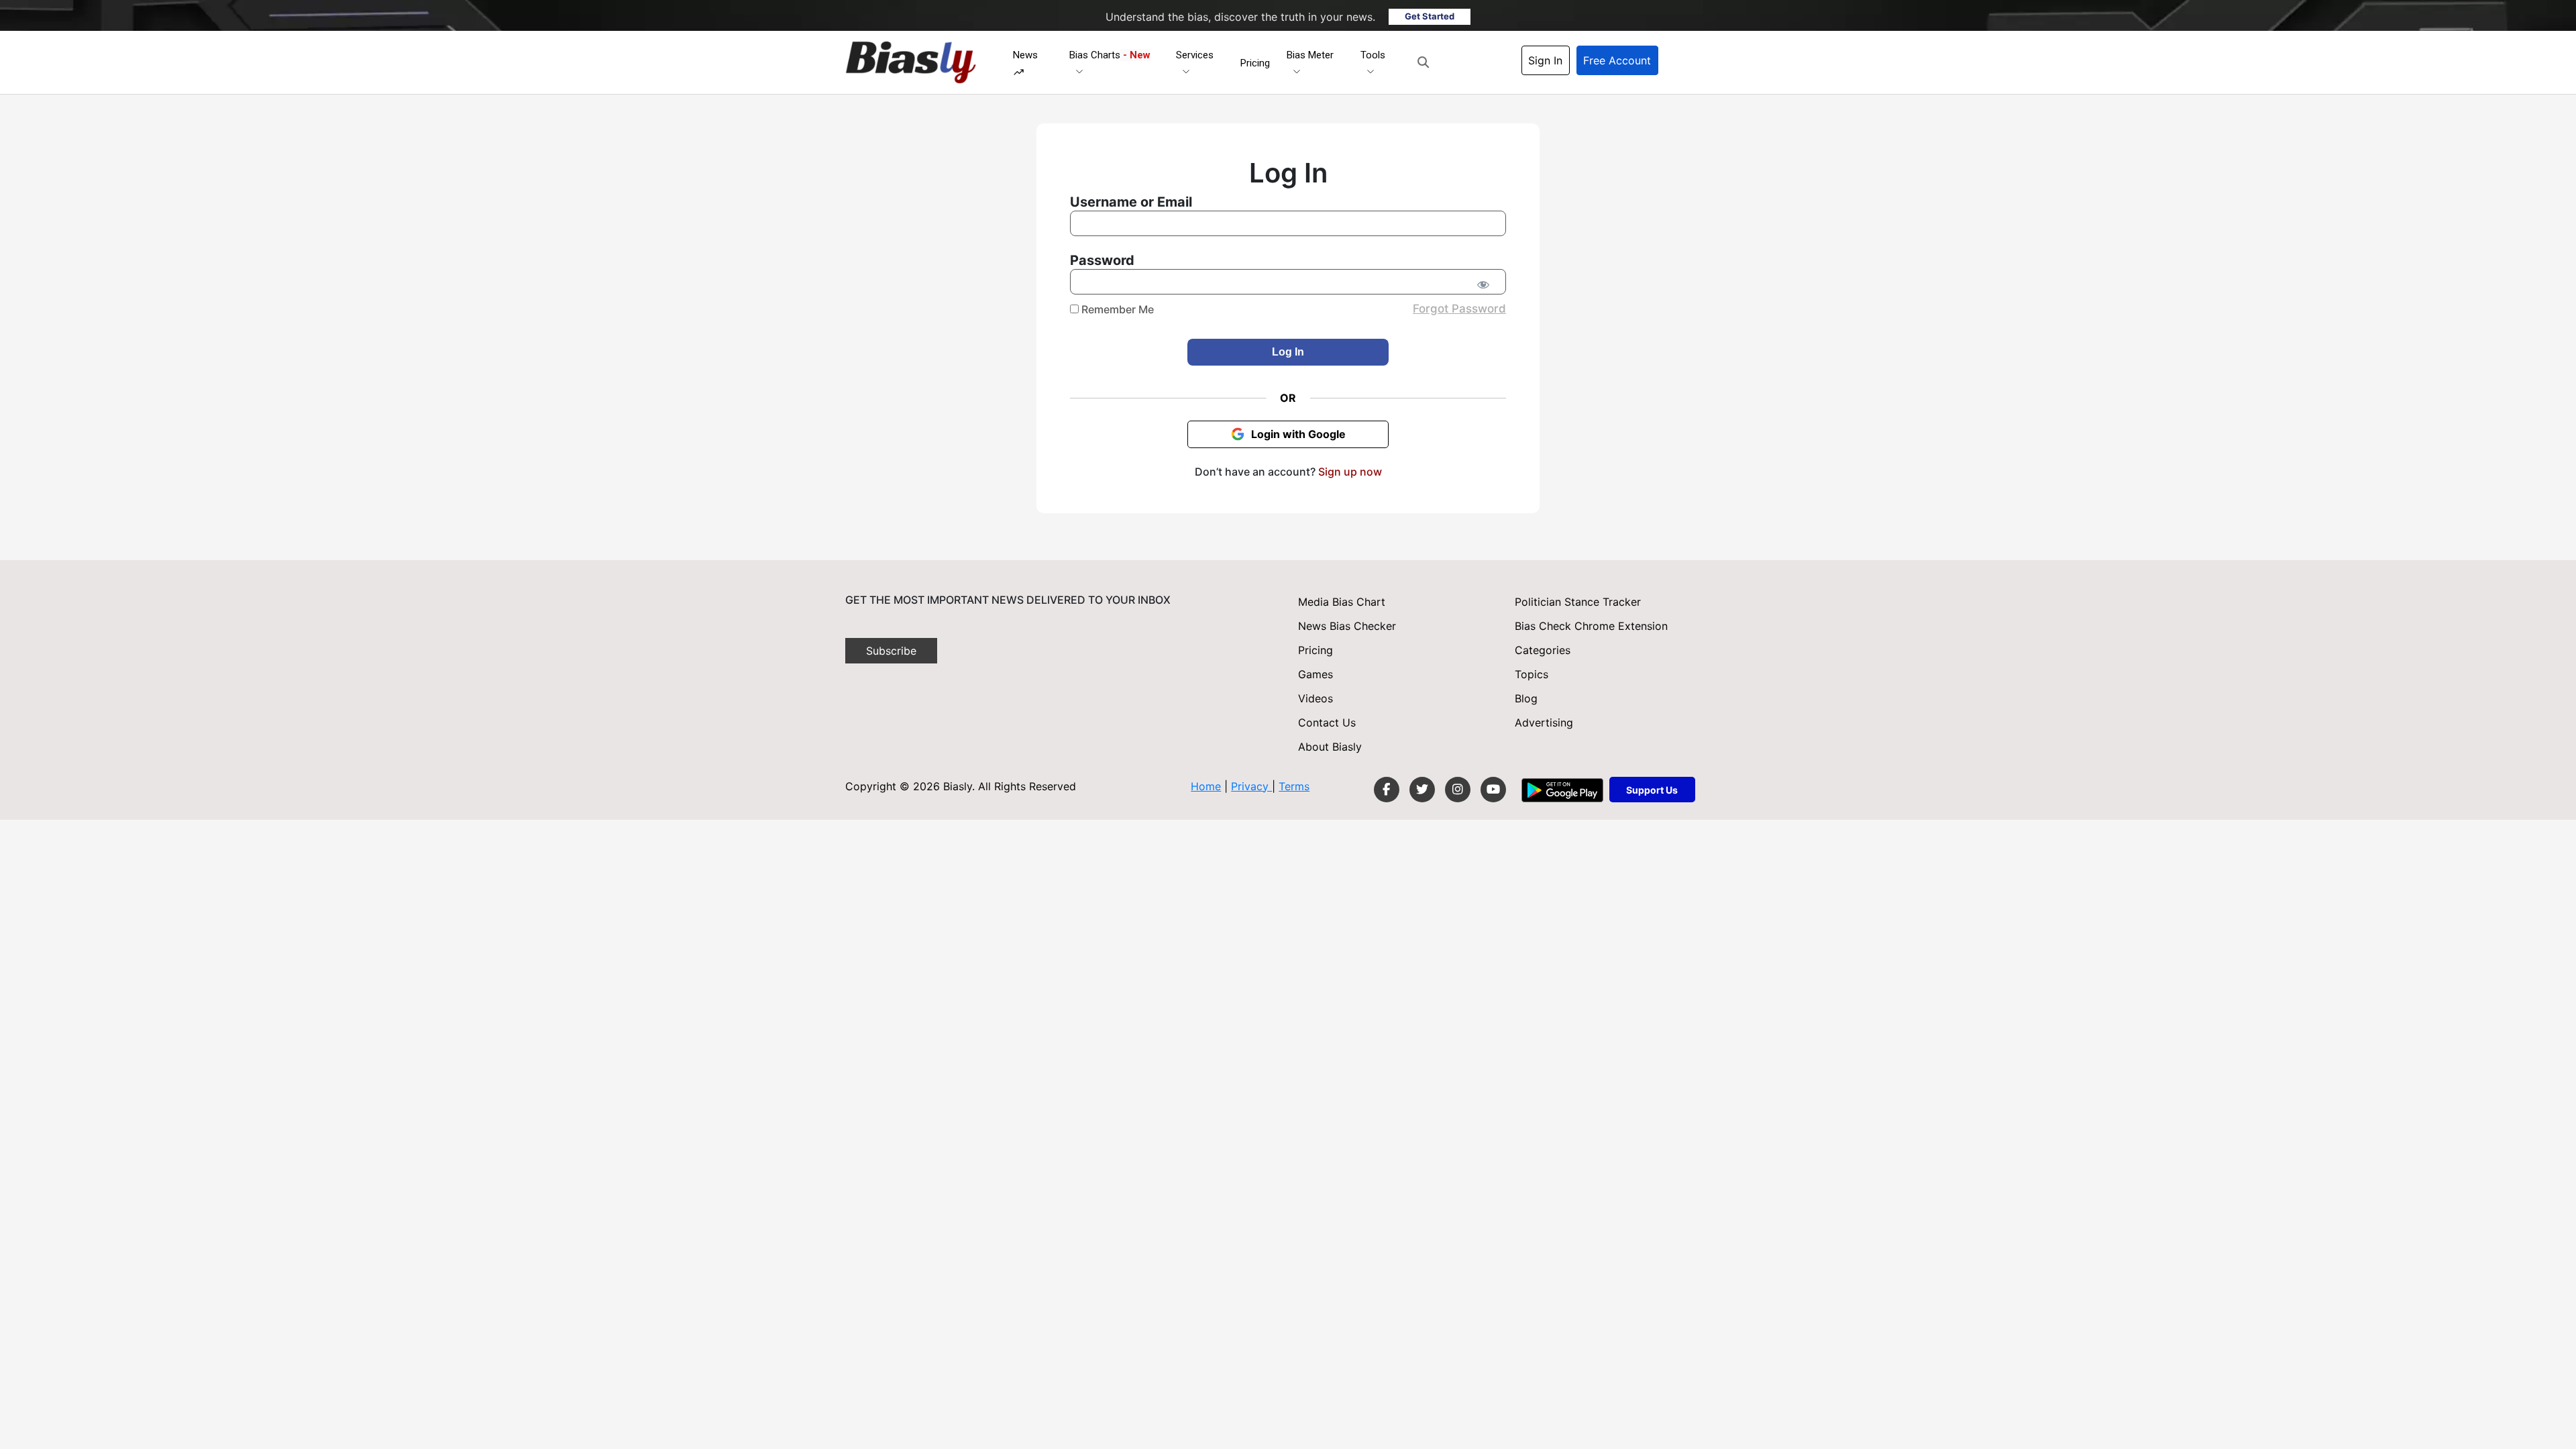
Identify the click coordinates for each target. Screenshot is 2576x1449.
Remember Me (1116, 309)
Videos (1316, 698)
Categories (1543, 650)
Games (1316, 674)
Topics (1532, 674)
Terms (1294, 786)
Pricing (1255, 63)
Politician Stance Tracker (1578, 602)
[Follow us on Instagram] (1458, 790)
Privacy (1251, 786)
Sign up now (1350, 472)
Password (1102, 260)
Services (1195, 55)
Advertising (1544, 722)
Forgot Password (1459, 309)
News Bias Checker (1347, 626)
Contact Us (1327, 722)
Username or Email (1131, 202)
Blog (1526, 698)
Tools (1373, 55)
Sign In (1545, 60)
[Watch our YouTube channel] (1493, 790)
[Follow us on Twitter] (1422, 790)
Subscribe (891, 651)
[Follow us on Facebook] (1387, 790)
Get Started (1430, 16)
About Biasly (1330, 747)
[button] (1423, 62)
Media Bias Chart (1342, 602)
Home (1206, 786)
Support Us (1652, 790)
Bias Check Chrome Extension (1591, 626)
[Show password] (1483, 284)
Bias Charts (1110, 55)
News (1025, 55)
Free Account (1617, 60)
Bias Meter (1310, 55)
